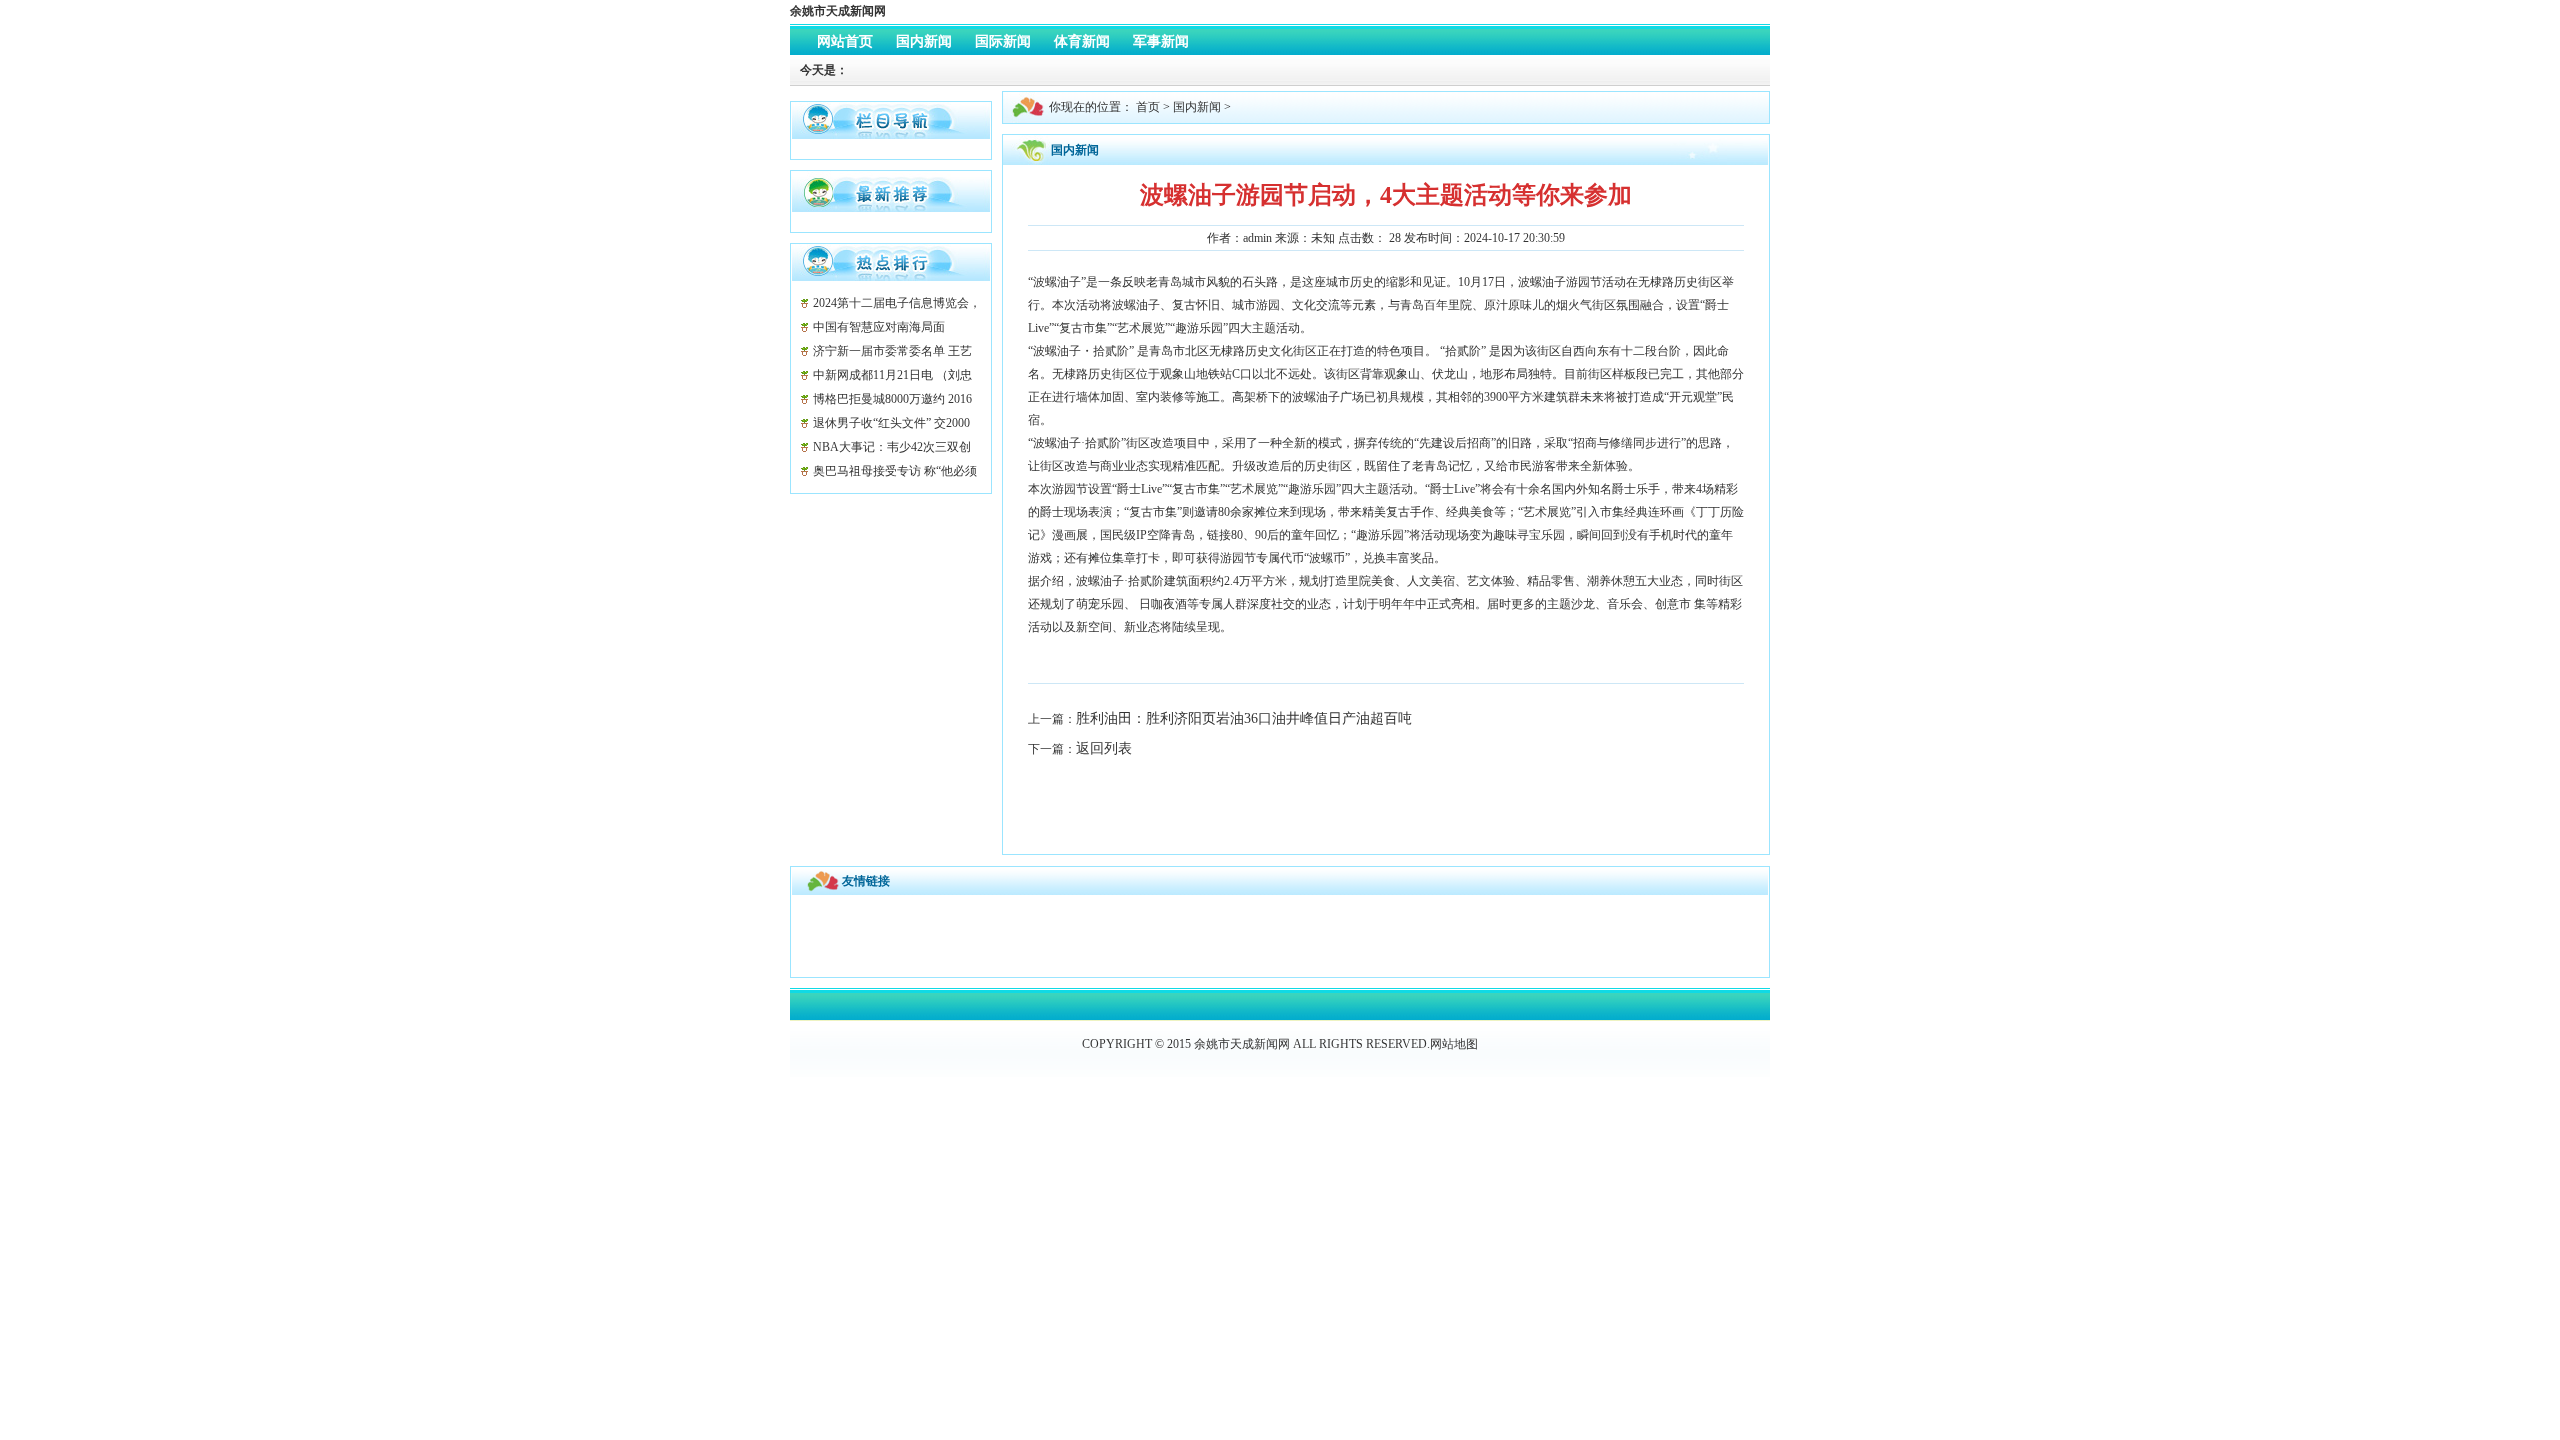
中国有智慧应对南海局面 (879, 327)
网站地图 (1454, 1044)
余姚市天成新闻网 (838, 11)
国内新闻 (1197, 107)
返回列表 (1104, 748)
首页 (1148, 107)
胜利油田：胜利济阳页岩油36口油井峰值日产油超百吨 (1244, 718)
